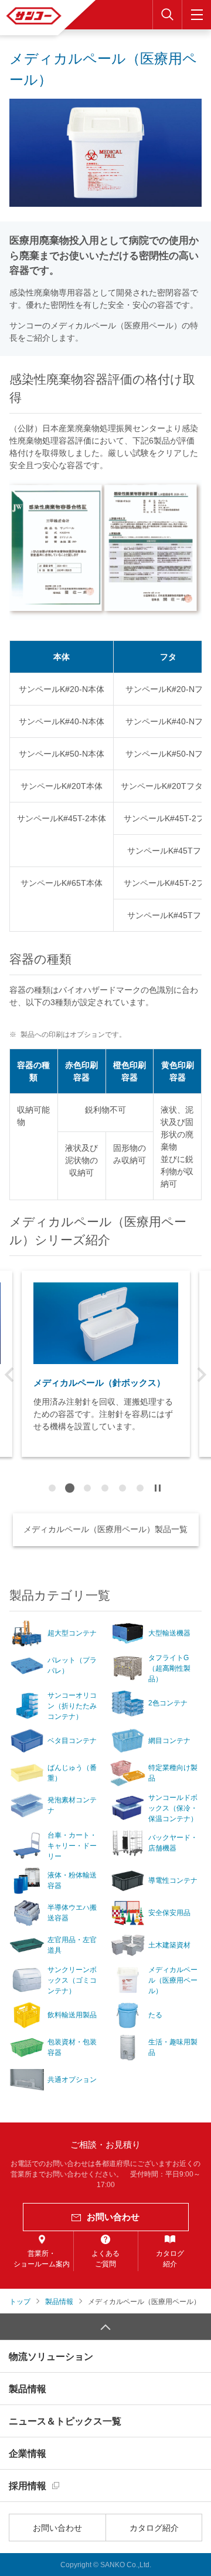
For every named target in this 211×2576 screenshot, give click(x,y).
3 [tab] (87, 1488)
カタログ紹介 (154, 2528)
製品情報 (28, 2389)
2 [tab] (70, 1488)
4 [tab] (105, 1488)
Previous (9, 1375)
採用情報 (28, 2486)
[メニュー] (196, 15)
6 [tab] (140, 1488)
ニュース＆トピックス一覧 (65, 2421)
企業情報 (28, 2454)
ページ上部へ (105, 2327)
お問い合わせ (57, 2528)
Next (202, 1375)
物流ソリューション (51, 2357)
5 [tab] (122, 1488)
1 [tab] (52, 1488)
